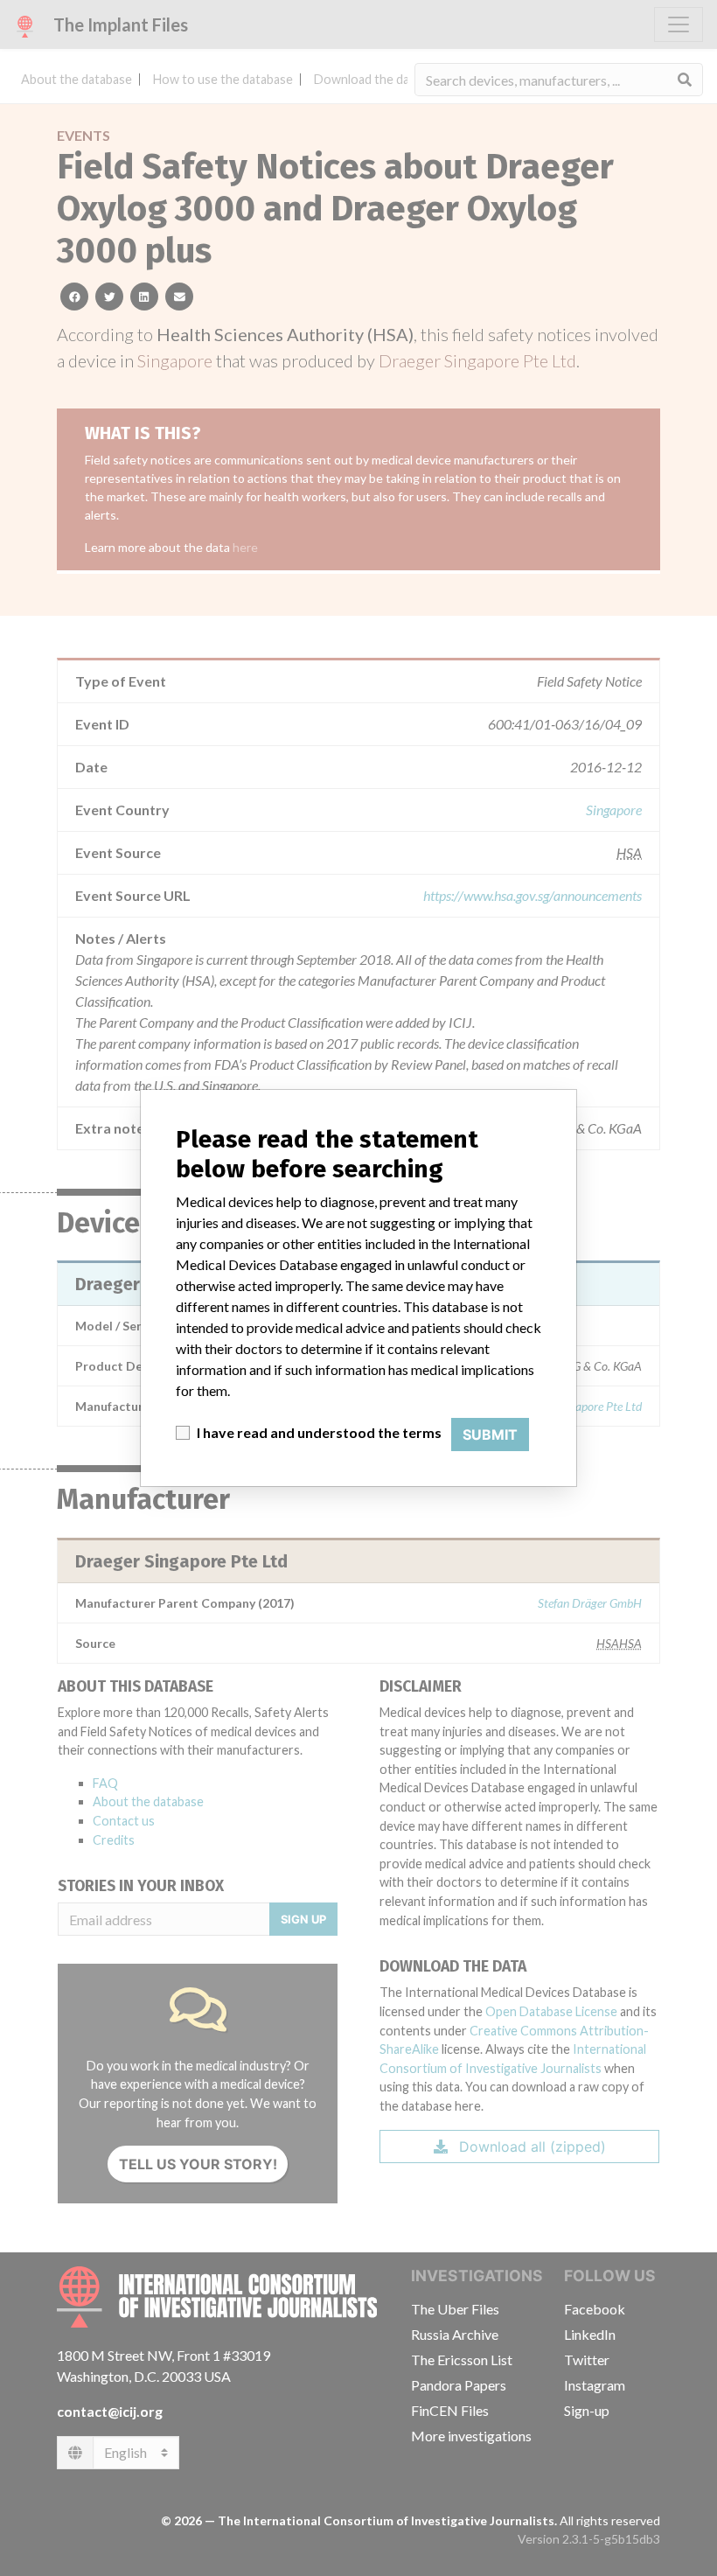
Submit (490, 1435)
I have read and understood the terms (319, 1432)
